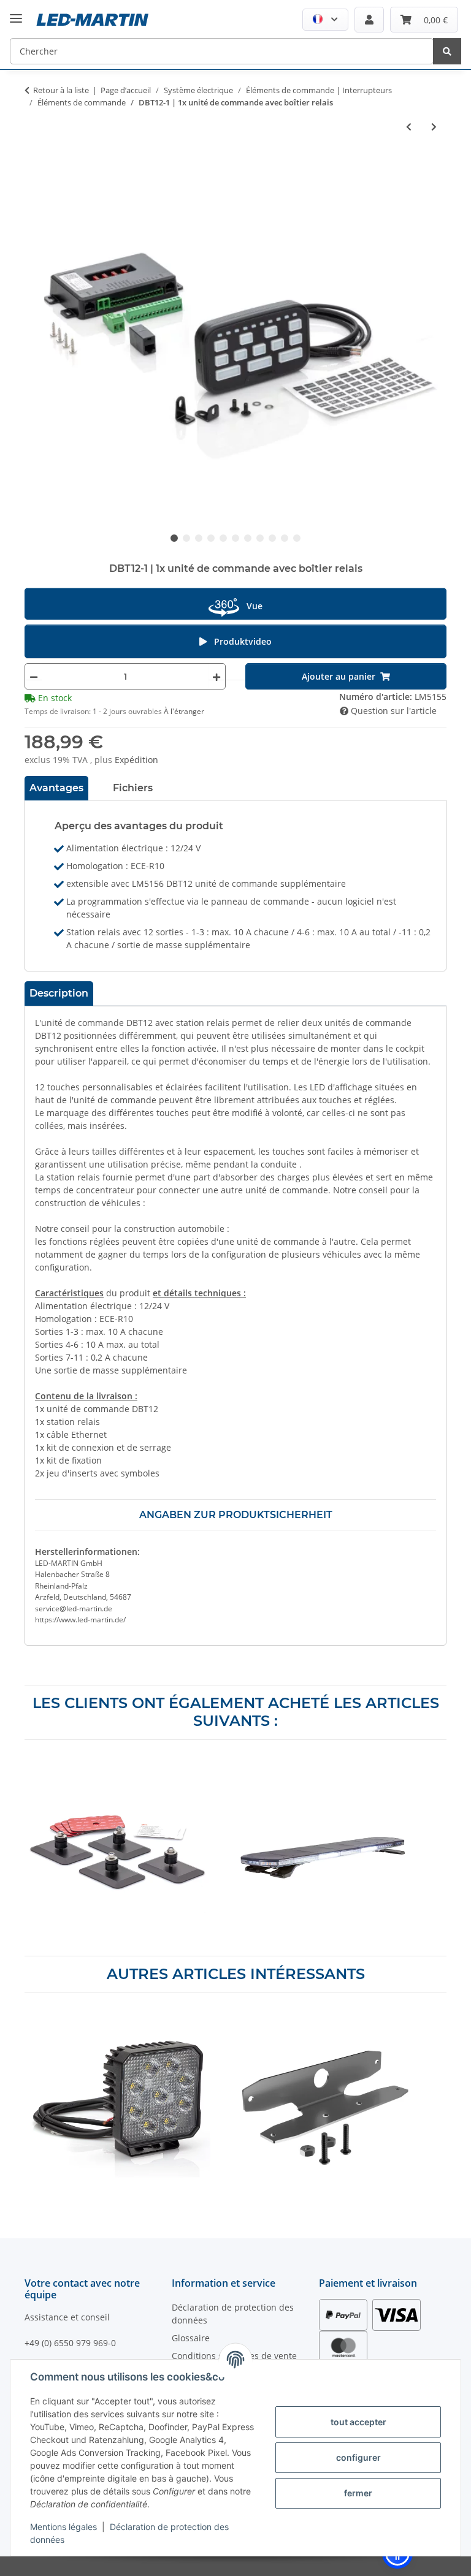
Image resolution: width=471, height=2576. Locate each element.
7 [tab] (248, 538)
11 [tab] (297, 538)
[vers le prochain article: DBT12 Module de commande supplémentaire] (434, 127)
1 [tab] (174, 538)
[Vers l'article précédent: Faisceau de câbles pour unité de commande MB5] (409, 127)
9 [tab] (272, 538)
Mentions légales (63, 2527)
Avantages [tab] (56, 788)
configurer (358, 2457)
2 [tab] (186, 538)
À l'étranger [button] (184, 711)
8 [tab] (260, 538)
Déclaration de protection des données (233, 2314)
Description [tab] (59, 993)
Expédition (136, 760)
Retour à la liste (61, 90)
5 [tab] (223, 538)
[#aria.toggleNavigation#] (16, 9)
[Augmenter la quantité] (216, 676)
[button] (325, 20)
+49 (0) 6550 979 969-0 (70, 2343)
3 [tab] (199, 538)
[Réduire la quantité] (34, 676)
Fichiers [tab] (133, 788)
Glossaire (191, 2338)
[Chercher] (447, 51)
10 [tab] (285, 538)
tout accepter (358, 2422)
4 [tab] (211, 538)
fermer (358, 2493)
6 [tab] (235, 538)
